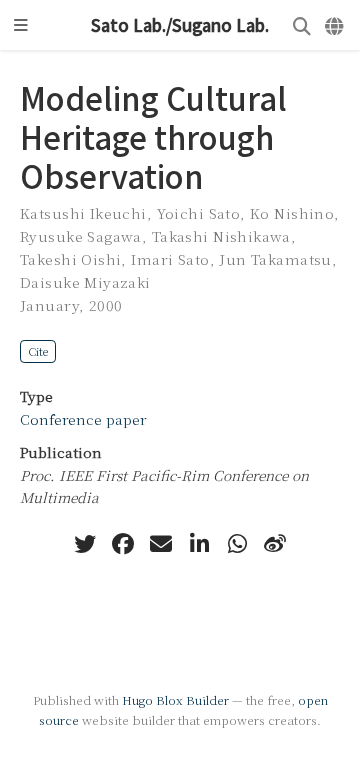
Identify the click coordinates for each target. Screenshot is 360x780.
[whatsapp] (237, 544)
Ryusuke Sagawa (81, 236)
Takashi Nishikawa (221, 236)
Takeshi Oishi (70, 259)
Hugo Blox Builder (175, 699)
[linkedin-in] (199, 544)
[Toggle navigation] (21, 25)
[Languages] (335, 25)
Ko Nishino (292, 213)
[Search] (302, 25)
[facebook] (123, 544)
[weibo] (275, 544)
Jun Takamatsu (275, 259)
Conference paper (83, 419)
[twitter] (85, 544)
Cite (38, 351)
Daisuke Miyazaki (85, 282)
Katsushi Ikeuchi (83, 213)
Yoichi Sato (199, 213)
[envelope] (161, 544)
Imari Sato (170, 259)
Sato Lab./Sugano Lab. (180, 25)
